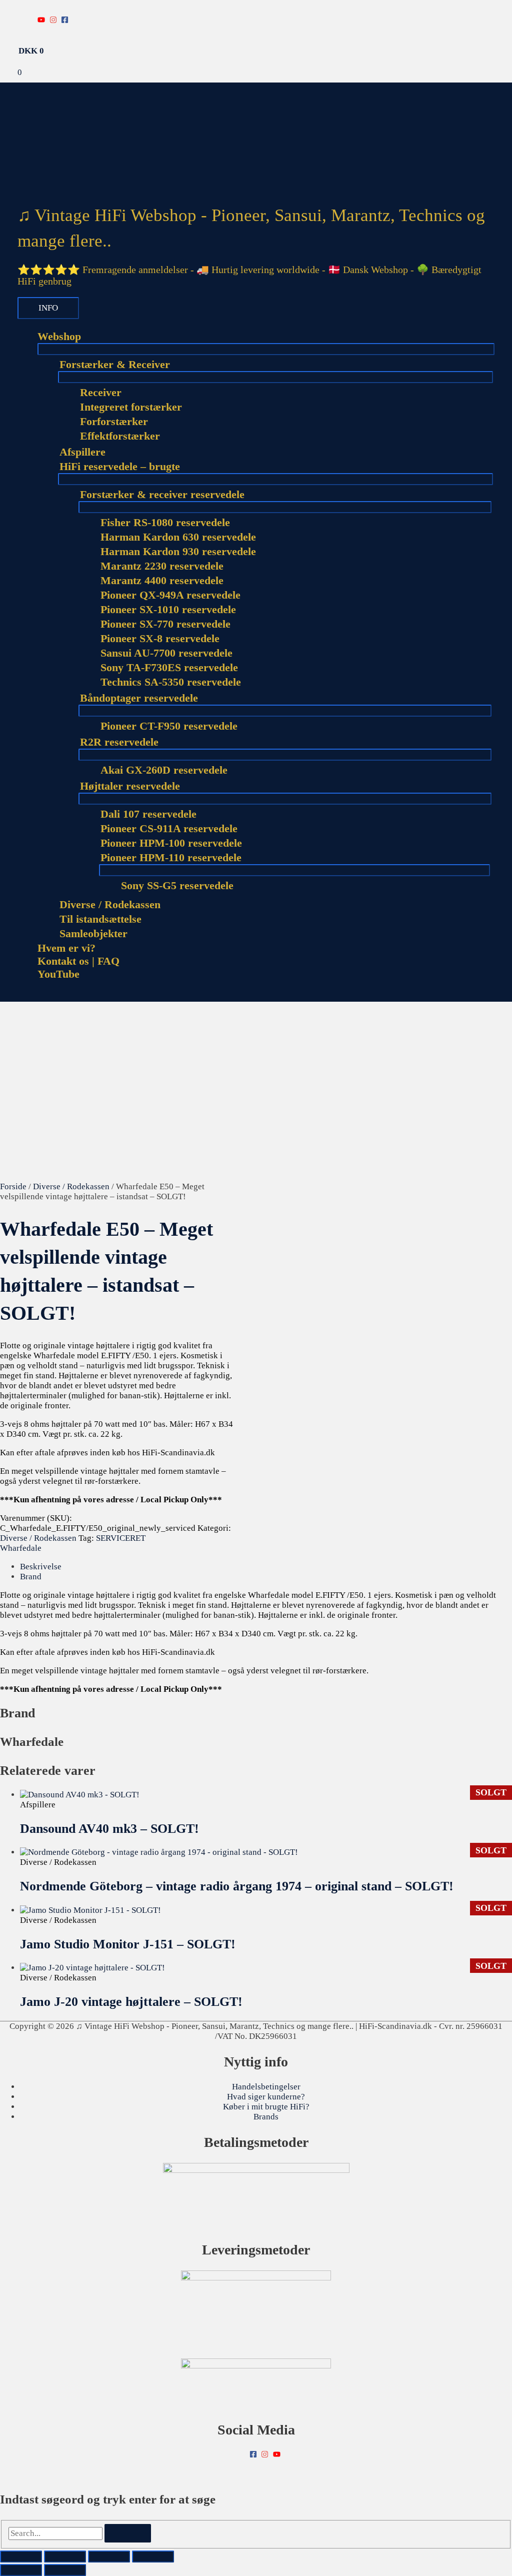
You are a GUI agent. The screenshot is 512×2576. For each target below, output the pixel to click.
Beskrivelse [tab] (41, 1567)
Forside (13, 1186)
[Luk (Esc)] (153, 2556)
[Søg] (128, 2533)
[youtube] (42, 20)
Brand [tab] (31, 1577)
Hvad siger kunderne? (266, 2097)
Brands (266, 2117)
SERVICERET (121, 1538)
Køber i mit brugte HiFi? (266, 2107)
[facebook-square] (66, 20)
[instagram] (54, 20)
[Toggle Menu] (266, 349)
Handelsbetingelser (266, 2087)
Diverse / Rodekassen (71, 1186)
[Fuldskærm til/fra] (65, 2556)
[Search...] (56, 2533)
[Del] (109, 2556)
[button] (21, 996)
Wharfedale (21, 1548)
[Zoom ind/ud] (21, 2556)
